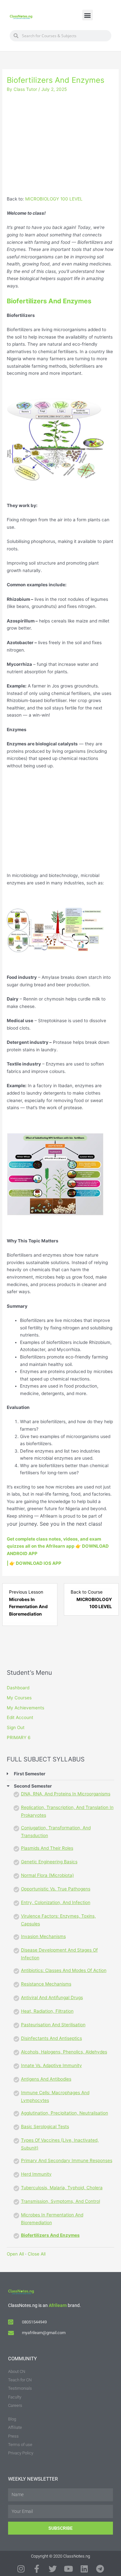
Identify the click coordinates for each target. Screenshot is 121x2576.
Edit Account (20, 1717)
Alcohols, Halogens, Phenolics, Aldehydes (64, 2052)
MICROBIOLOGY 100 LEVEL (54, 199)
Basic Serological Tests (45, 2127)
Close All (37, 2254)
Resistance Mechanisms (46, 1984)
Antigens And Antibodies (46, 2079)
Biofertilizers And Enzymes (50, 2235)
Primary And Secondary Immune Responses (67, 2160)
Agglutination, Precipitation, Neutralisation (65, 2113)
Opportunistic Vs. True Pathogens (56, 1889)
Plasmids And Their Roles (47, 1848)
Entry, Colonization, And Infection (56, 1902)
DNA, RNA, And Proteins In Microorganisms (66, 1794)
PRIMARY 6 (19, 1737)
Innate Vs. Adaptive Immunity (51, 2065)
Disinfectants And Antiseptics (51, 2038)
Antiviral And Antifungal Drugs (52, 1997)
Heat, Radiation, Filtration (47, 2011)
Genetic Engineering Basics (49, 1862)
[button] (88, 15)
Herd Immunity (36, 2174)
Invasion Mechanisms (43, 1936)
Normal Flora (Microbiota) (47, 1875)
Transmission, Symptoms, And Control (60, 2201)
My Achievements (25, 1708)
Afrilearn (58, 2305)
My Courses (19, 1698)
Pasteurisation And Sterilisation (53, 2025)
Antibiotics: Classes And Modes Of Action (64, 1970)
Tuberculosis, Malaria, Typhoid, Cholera (62, 2188)
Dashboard (18, 1688)
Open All (15, 2254)
